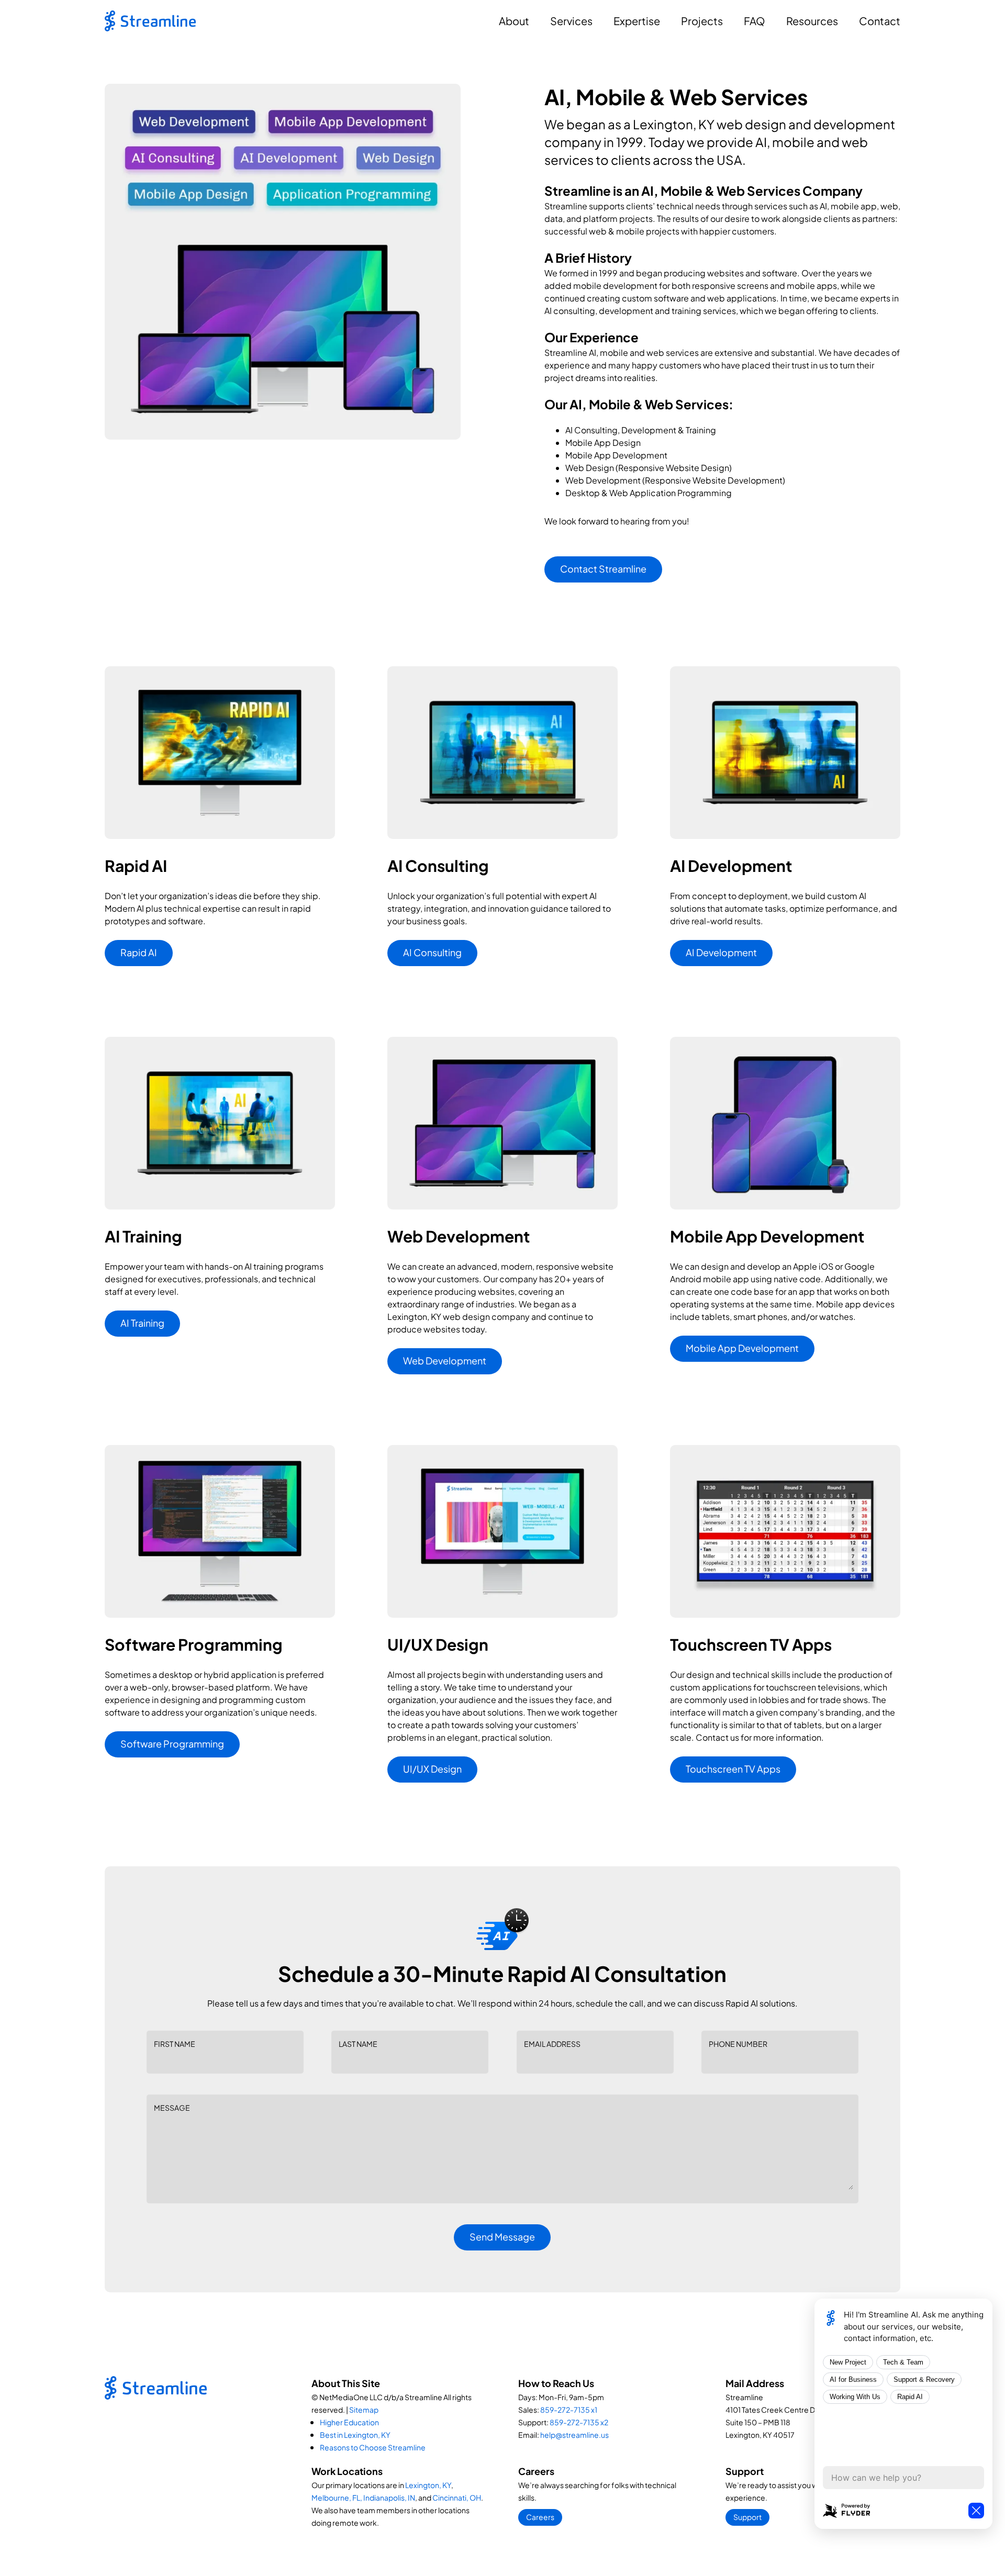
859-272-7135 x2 (579, 2422)
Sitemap (364, 2410)
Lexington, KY (428, 2485)
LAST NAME (358, 2044)
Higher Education (349, 2422)
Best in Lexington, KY (355, 2435)
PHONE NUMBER (738, 2044)
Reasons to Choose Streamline (373, 2447)
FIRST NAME (175, 2044)
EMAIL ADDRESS (552, 2044)
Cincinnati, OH (457, 2497)
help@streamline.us (574, 2435)
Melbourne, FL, (337, 2497)
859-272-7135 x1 (569, 2410)
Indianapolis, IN (389, 2497)
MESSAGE (172, 2108)
